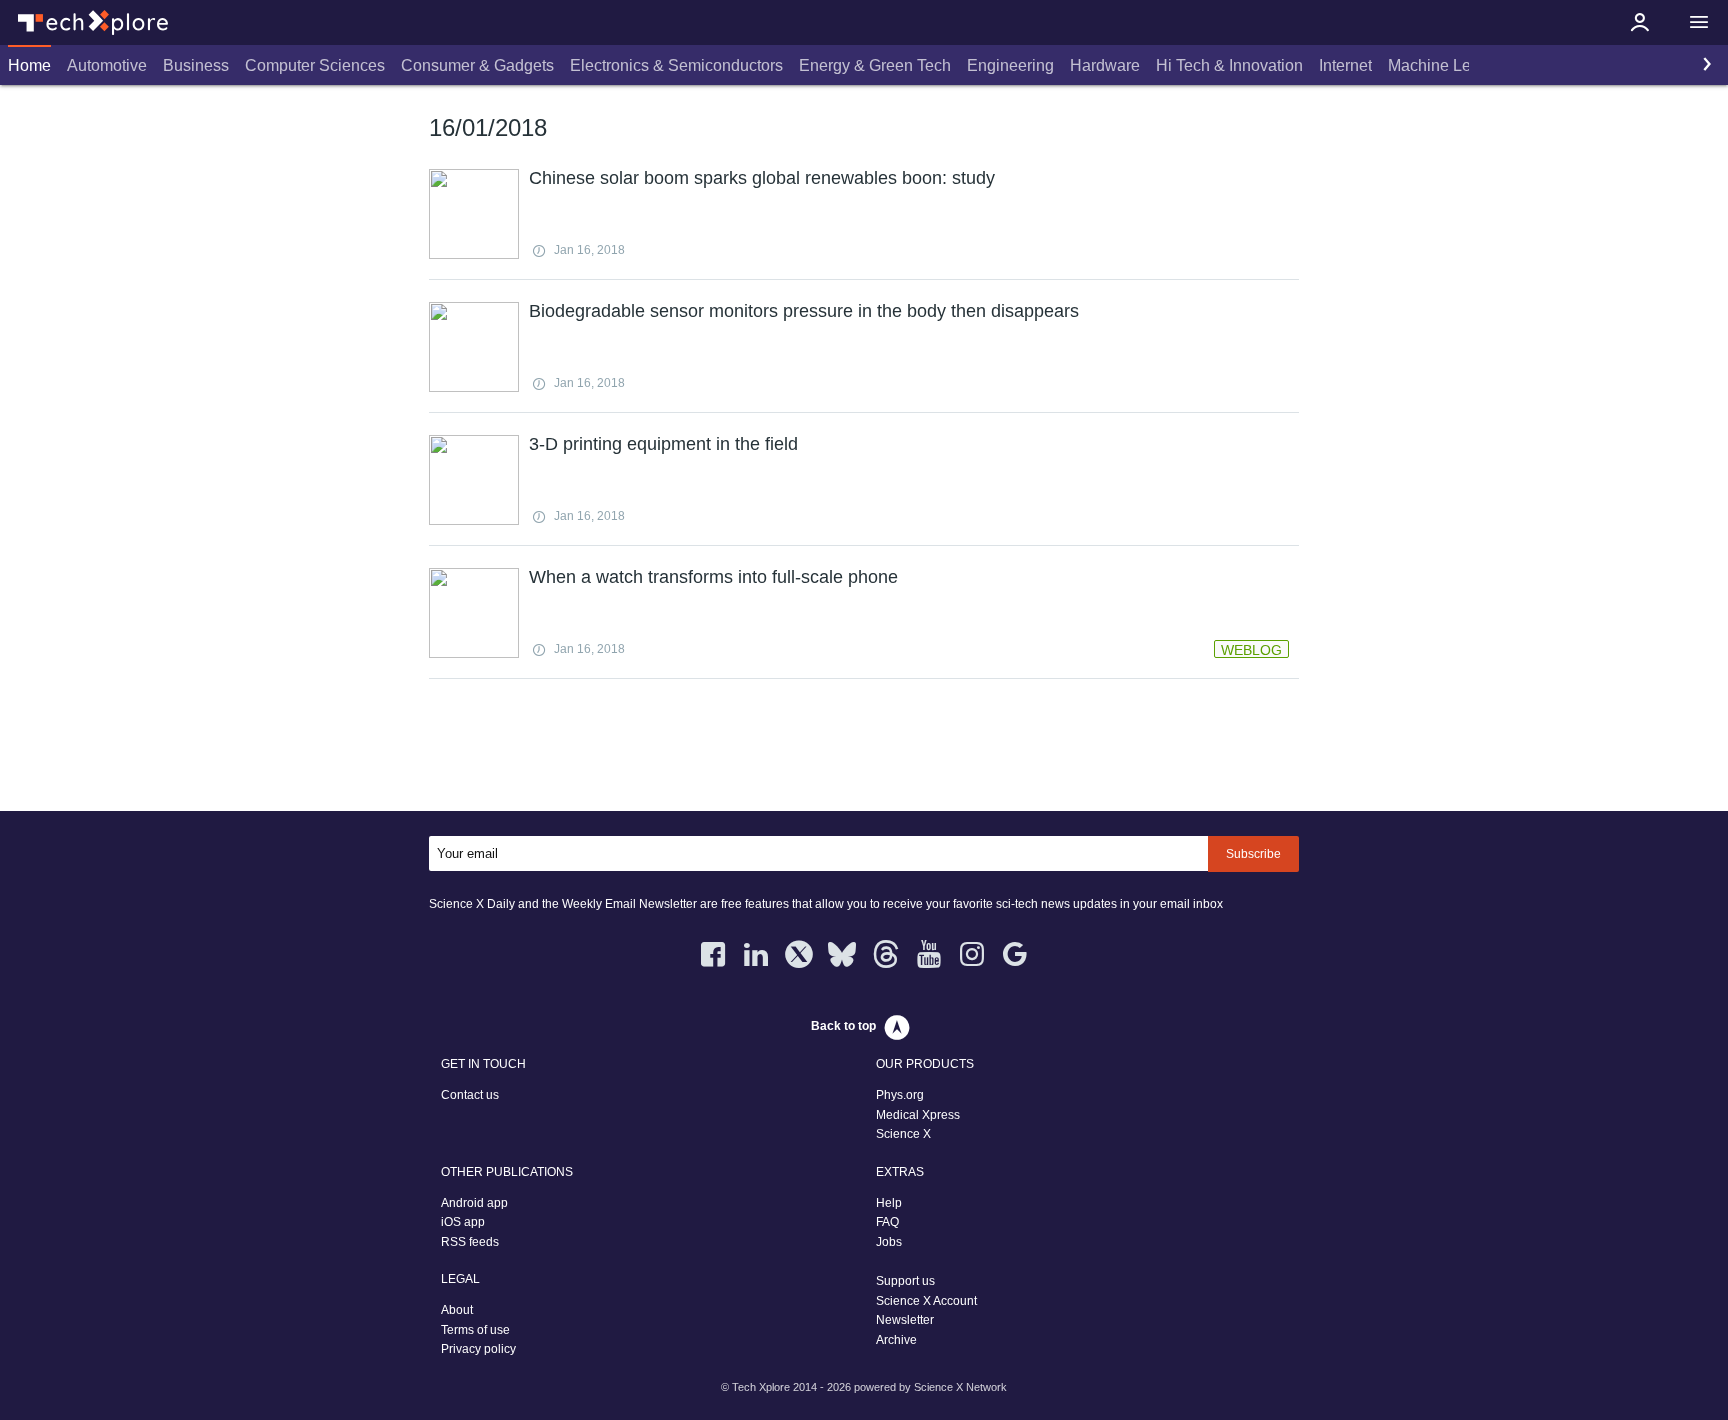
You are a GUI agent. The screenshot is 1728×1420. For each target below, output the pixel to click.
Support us (905, 1281)
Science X (903, 1134)
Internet (1345, 65)
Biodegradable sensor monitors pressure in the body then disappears (804, 311)
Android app (474, 1203)
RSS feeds (470, 1242)
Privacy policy (478, 1349)
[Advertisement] (864, 749)
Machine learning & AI (1468, 65)
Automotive (107, 65)
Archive (896, 1340)
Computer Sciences (315, 65)
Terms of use (475, 1330)
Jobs (889, 1242)
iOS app (463, 1222)
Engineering (1010, 65)
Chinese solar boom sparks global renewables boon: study (762, 178)
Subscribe (1253, 854)
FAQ (887, 1222)
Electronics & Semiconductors (676, 65)
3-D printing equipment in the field (663, 444)
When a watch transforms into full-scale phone (713, 577)
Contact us (470, 1095)
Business (196, 65)
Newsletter (905, 1320)
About (457, 1310)
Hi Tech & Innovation (1229, 65)
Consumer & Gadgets (477, 65)
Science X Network (960, 1387)
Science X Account (926, 1301)
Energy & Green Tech (875, 65)
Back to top (843, 1026)
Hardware (1105, 65)
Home (29, 65)
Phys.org (900, 1095)
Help (889, 1203)
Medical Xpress (918, 1115)
